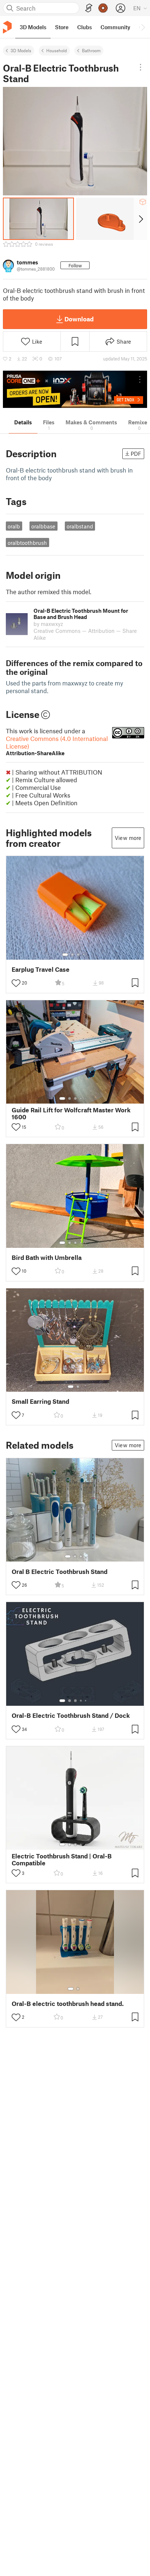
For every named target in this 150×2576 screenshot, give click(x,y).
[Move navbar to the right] (143, 27)
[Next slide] (140, 219)
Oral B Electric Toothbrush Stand (60, 1572)
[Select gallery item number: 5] (86, 1098)
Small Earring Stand (40, 1401)
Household (57, 50)
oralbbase (43, 526)
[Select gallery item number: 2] (72, 955)
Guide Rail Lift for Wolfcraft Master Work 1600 (71, 1113)
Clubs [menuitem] (84, 27)
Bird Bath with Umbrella (47, 1258)
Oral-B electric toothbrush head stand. (68, 2004)
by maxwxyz (48, 624)
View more (128, 838)
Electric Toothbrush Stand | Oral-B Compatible (62, 1860)
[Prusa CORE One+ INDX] (75, 389)
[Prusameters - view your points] (103, 8)
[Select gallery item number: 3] (78, 955)
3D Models (21, 50)
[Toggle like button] (16, 983)
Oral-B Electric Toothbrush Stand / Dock (71, 1715)
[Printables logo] (7, 27)
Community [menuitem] (115, 27)
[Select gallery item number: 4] (84, 955)
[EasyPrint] (89, 8)
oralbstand (80, 526)
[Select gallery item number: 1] (65, 955)
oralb (14, 526)
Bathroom (91, 50)
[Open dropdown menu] (141, 67)
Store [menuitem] (62, 27)
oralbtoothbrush (27, 543)
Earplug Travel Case (41, 969)
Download (79, 319)
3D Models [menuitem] (33, 27)
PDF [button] (136, 454)
